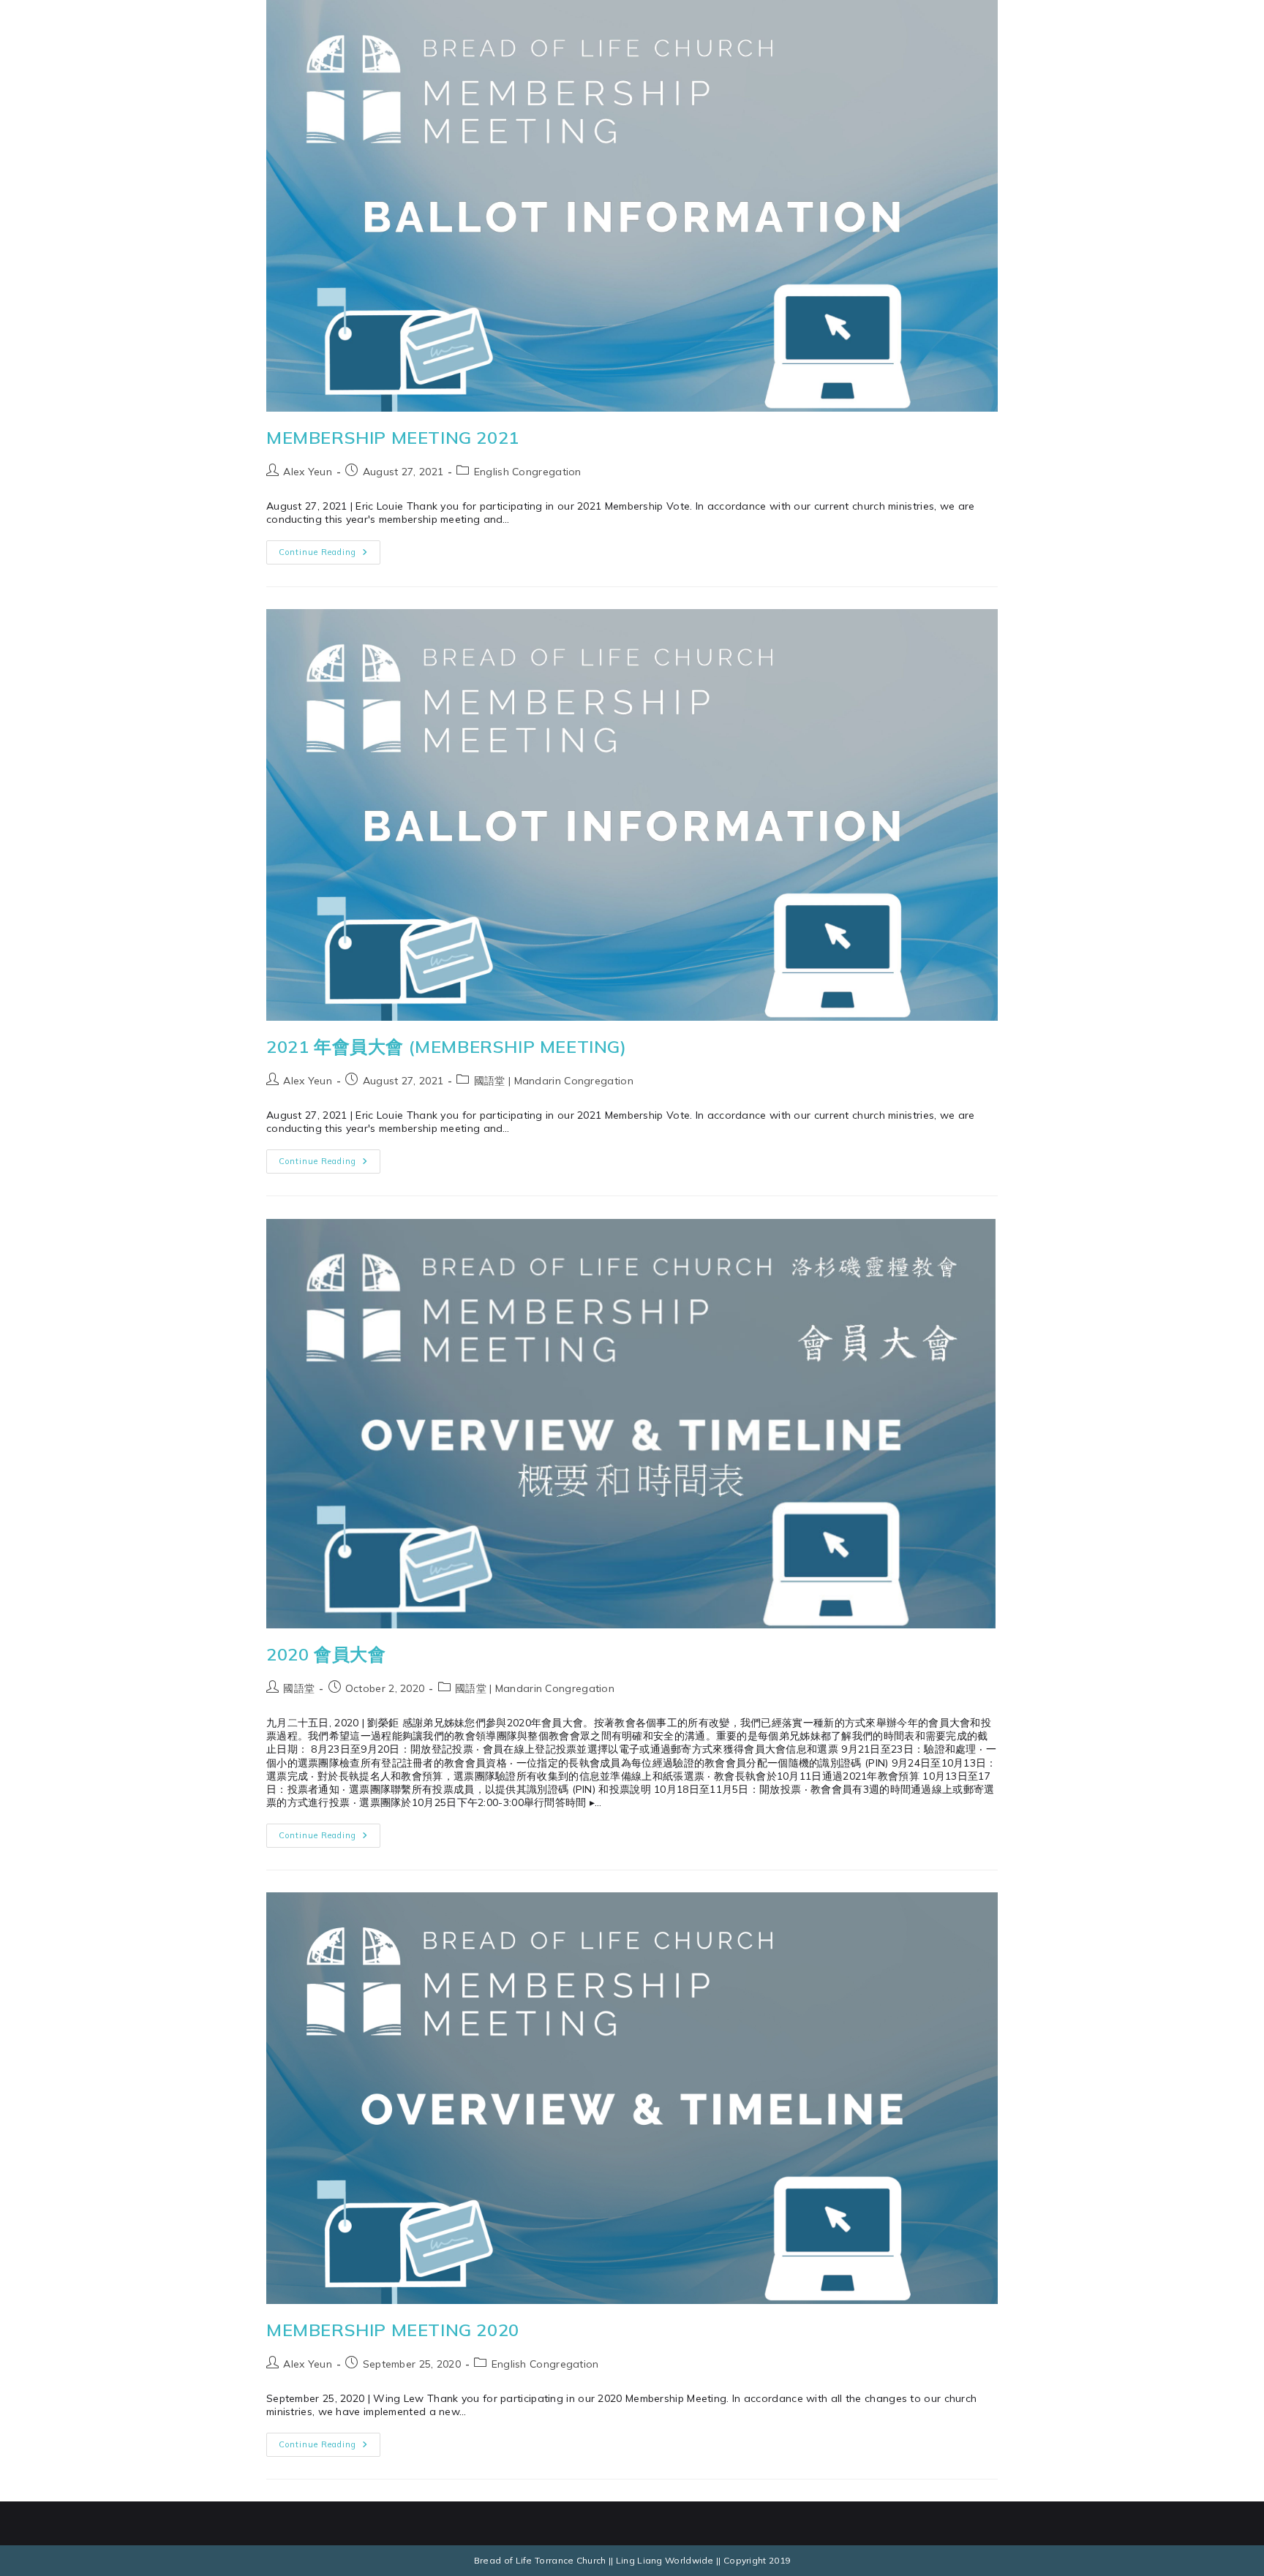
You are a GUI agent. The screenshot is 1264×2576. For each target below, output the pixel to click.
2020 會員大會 (326, 1654)
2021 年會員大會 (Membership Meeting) (447, 1046)
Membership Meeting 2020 (393, 2330)
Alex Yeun (308, 472)
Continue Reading (330, 549)
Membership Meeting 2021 (393, 437)
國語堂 (299, 1688)
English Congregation (528, 472)
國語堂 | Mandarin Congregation (554, 1081)
